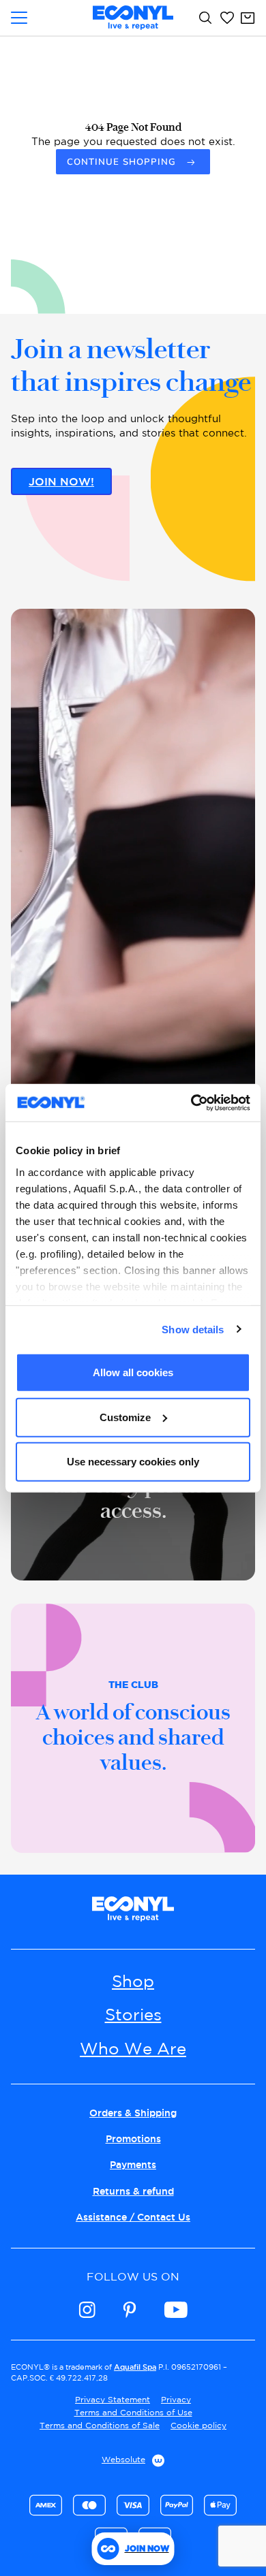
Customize (125, 1417)
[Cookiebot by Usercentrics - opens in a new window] (191, 1102)
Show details (193, 1329)
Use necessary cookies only (133, 1462)
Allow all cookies (133, 1372)
